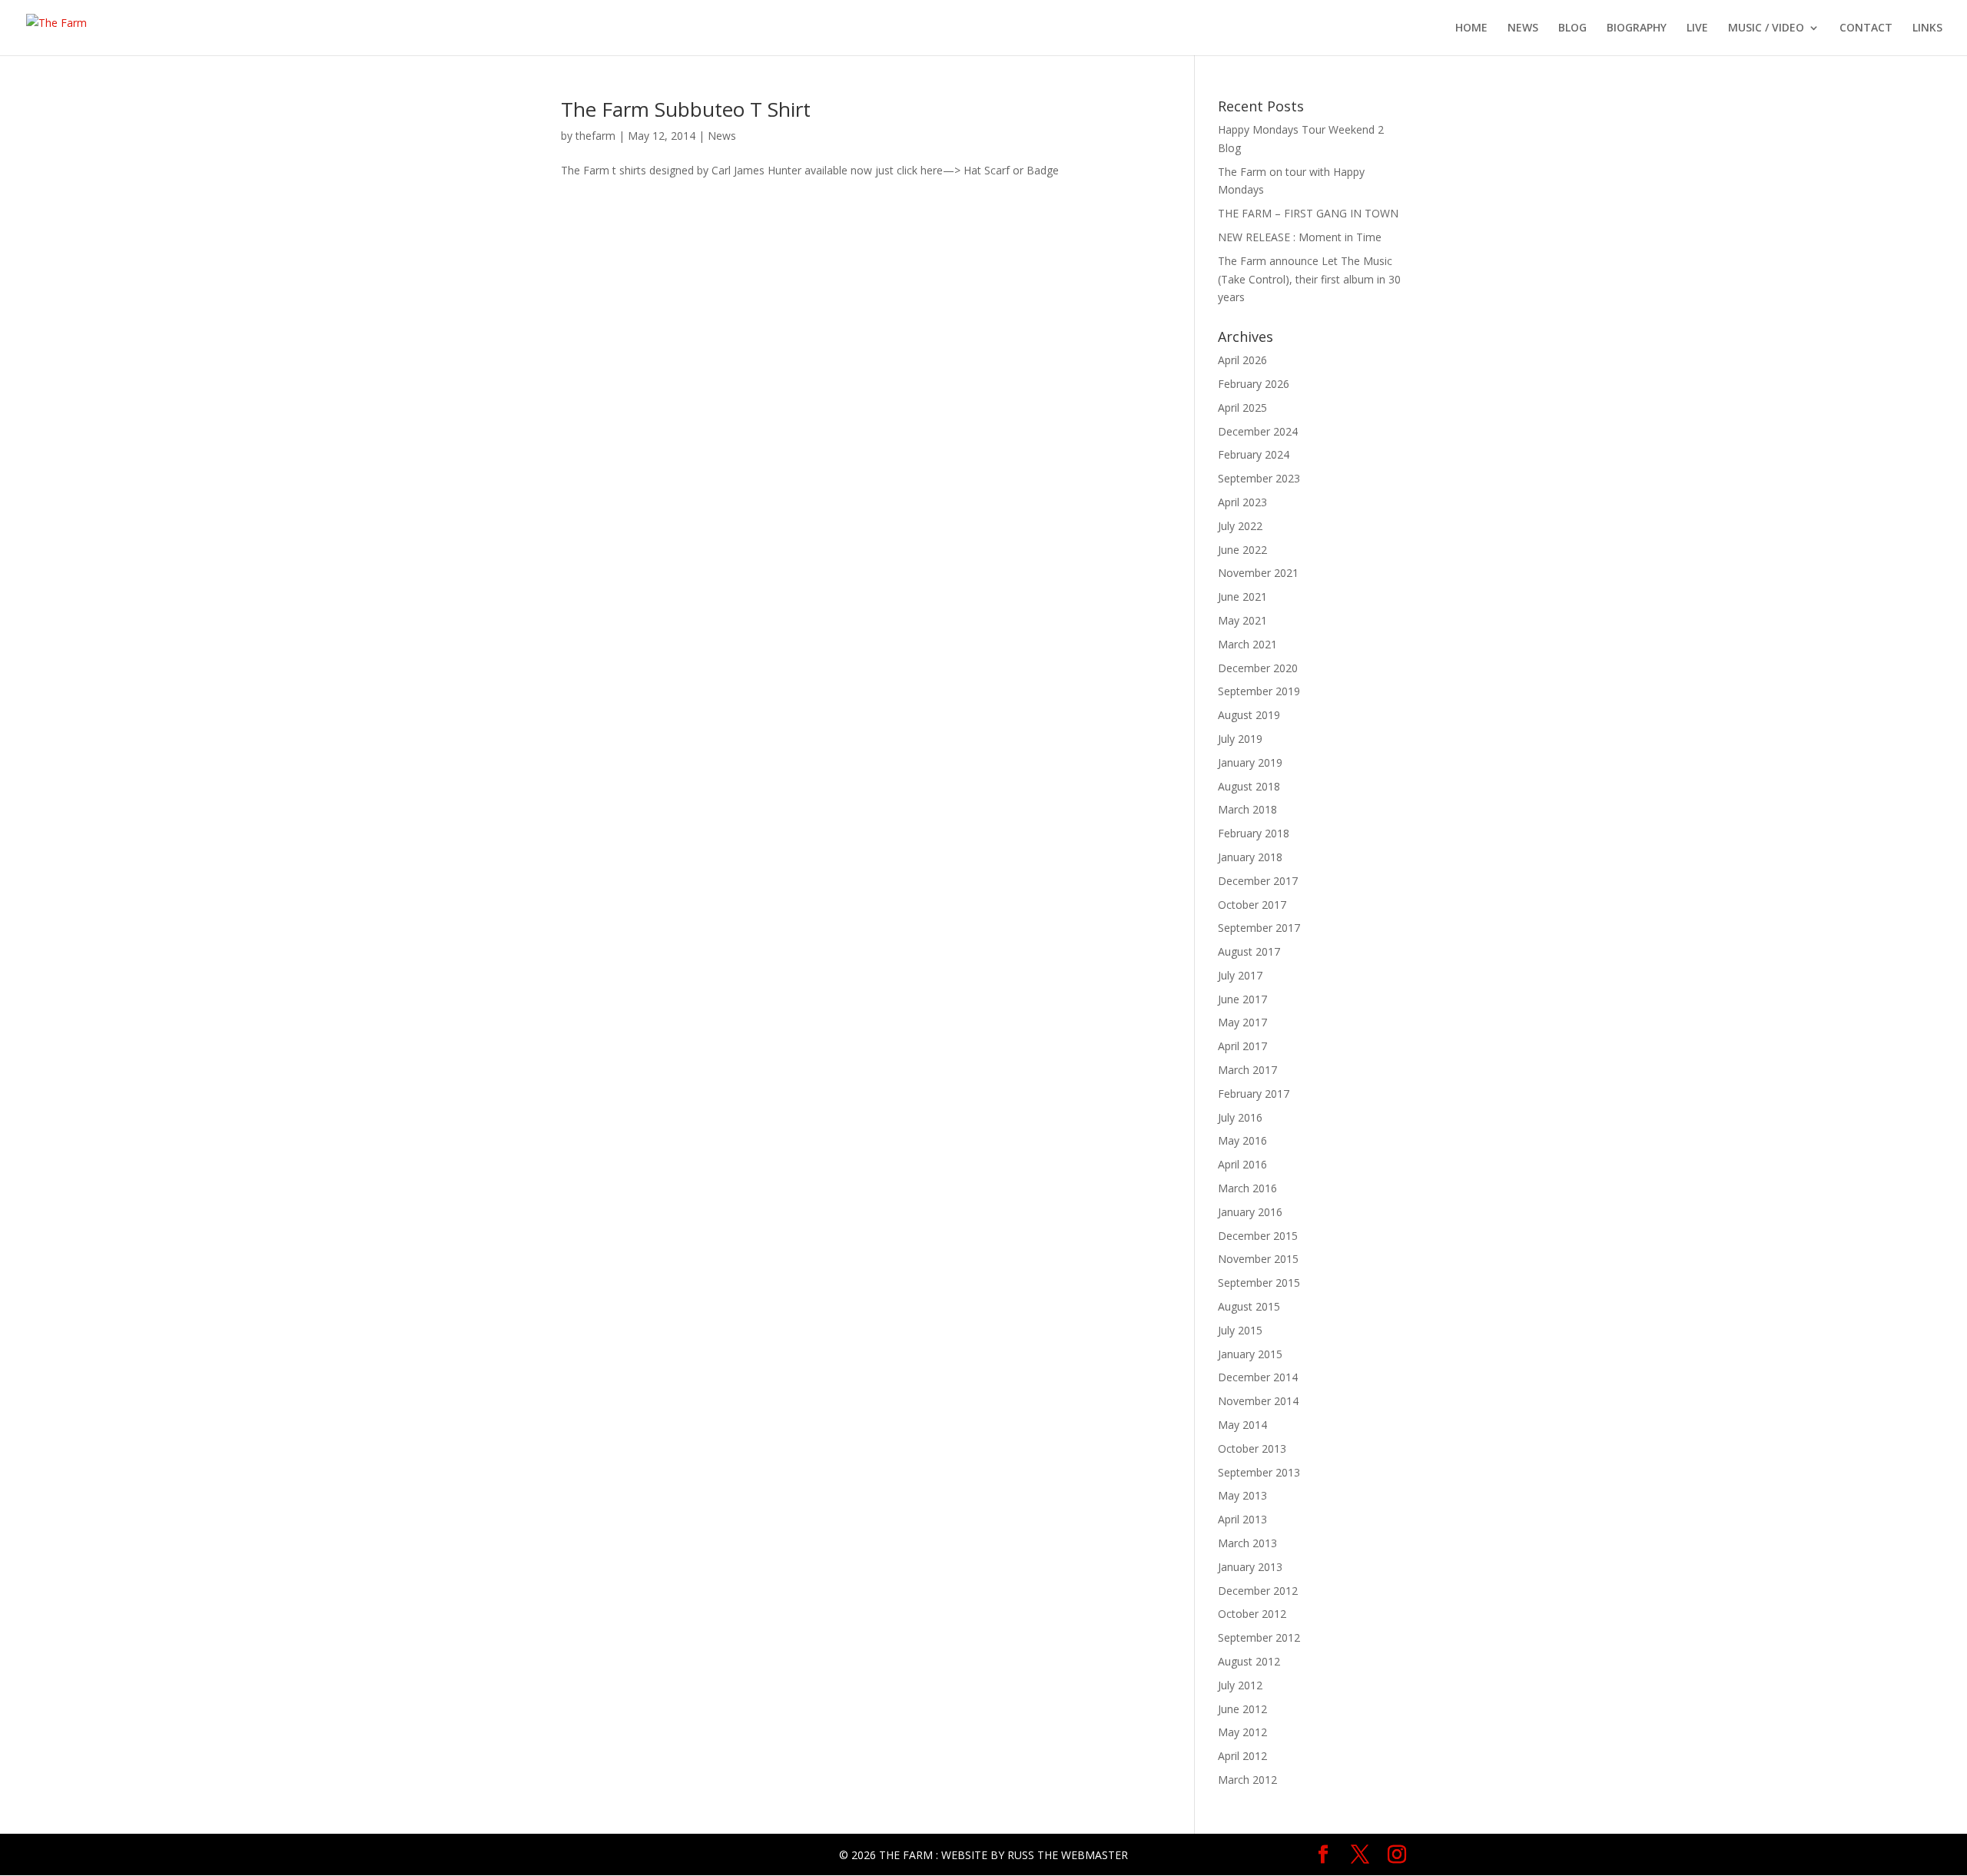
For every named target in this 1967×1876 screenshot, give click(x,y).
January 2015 (1250, 1354)
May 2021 (1242, 620)
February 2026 (1254, 384)
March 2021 (1247, 644)
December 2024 (1258, 431)
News (722, 136)
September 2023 (1259, 478)
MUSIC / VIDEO (1766, 28)
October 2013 (1252, 1448)
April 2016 (1242, 1164)
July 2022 (1240, 526)
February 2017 (1254, 1094)
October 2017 (1252, 905)
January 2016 (1250, 1212)
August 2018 (1249, 786)
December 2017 (1258, 881)
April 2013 (1242, 1519)
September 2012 (1259, 1637)
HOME (1471, 28)
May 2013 (1242, 1495)
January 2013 (1250, 1567)
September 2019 (1259, 691)
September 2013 (1259, 1472)
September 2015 (1259, 1283)
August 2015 (1249, 1306)
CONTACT (1866, 28)
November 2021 (1258, 573)
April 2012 (1242, 1756)
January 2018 (1250, 857)
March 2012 (1247, 1780)
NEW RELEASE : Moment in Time (1300, 237)
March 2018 (1247, 809)
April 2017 (1242, 1046)
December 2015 (1258, 1236)
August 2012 (1249, 1661)
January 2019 (1250, 762)
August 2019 (1249, 715)
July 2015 (1240, 1330)
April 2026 (1242, 360)
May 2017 (1242, 1022)
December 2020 (1258, 668)
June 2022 (1242, 550)
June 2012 (1242, 1709)
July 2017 (1240, 975)
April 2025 (1242, 408)
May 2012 (1242, 1732)
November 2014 (1258, 1401)
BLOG (1572, 28)
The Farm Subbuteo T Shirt (686, 109)
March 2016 (1247, 1188)
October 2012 (1252, 1614)
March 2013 (1247, 1543)
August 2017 (1249, 951)
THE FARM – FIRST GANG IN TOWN (1308, 213)
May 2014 (1242, 1425)
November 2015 (1258, 1259)
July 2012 (1240, 1685)
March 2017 (1247, 1070)
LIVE (1697, 28)
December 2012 (1258, 1591)
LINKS (1927, 28)
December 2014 (1258, 1377)
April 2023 (1242, 502)
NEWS (1523, 28)
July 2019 (1240, 739)
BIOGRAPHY (1637, 28)
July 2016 (1240, 1117)
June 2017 (1242, 999)
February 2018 (1254, 833)
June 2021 (1242, 597)
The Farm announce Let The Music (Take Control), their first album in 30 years (1309, 279)
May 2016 (1242, 1140)
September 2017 (1259, 928)
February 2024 (1254, 454)
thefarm (595, 136)
